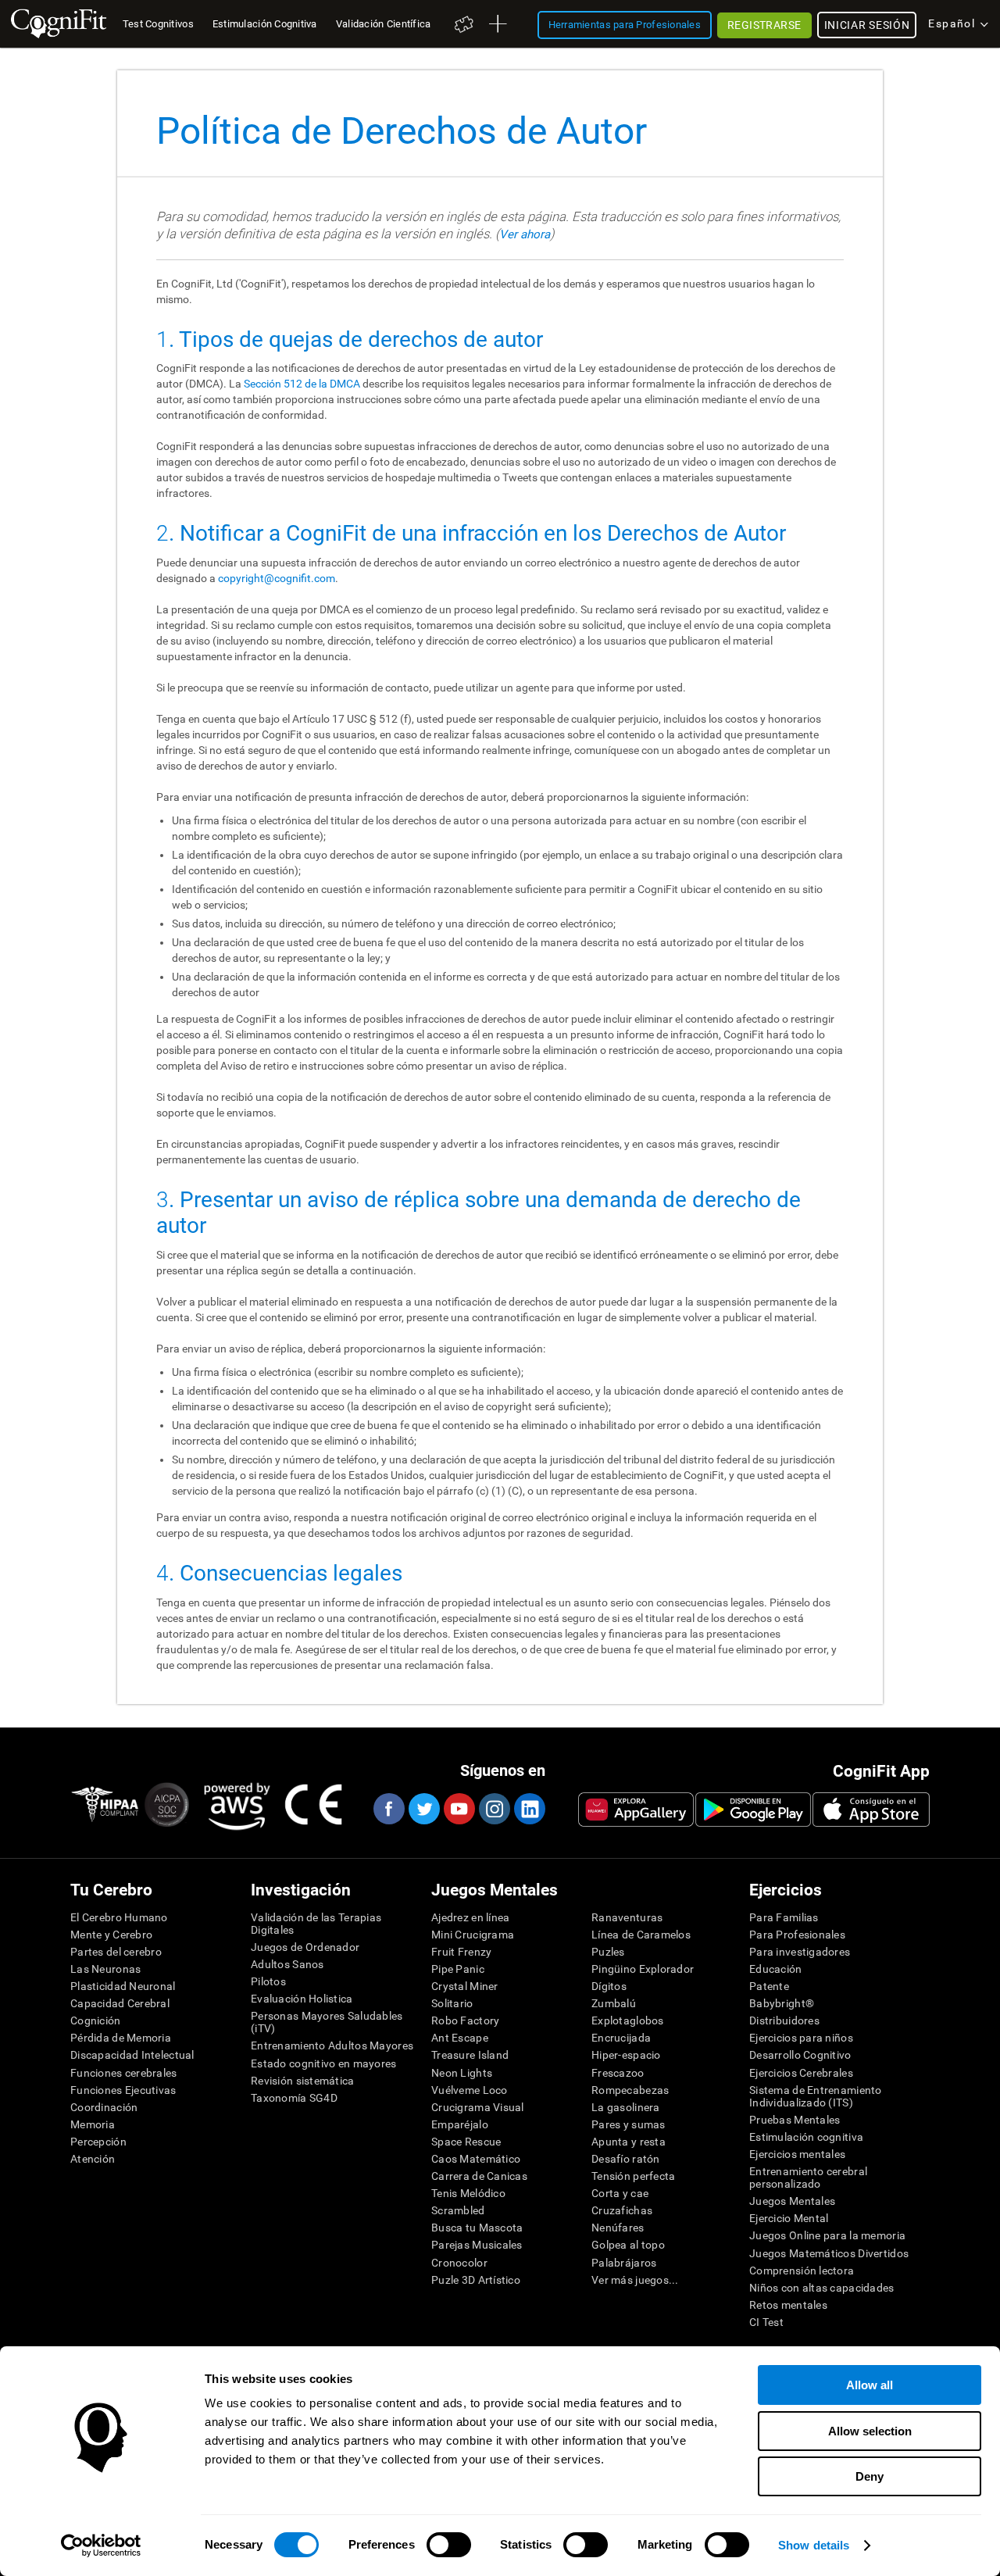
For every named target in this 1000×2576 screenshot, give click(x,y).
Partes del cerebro (116, 1952)
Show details (814, 2545)
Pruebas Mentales (795, 2120)
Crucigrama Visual (478, 2107)
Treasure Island (470, 2055)
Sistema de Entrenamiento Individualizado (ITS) (816, 2096)
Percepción (98, 2142)
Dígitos (609, 1986)
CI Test (766, 2322)
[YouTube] (459, 1809)
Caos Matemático (476, 2159)
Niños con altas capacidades (822, 2288)
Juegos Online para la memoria (827, 2235)
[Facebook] (388, 1809)
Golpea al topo (628, 2245)
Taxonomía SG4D (294, 2098)
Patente (769, 1986)
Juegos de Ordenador (305, 1947)
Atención (93, 2159)
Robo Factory (465, 2020)
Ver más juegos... (635, 2280)
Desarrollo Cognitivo (800, 2055)
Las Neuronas (105, 1969)
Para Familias (784, 1917)
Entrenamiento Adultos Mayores (332, 2045)
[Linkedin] (529, 1809)
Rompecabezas (630, 2090)
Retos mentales (788, 2305)
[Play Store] (753, 1810)
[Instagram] (494, 1809)
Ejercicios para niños (801, 2038)
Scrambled (458, 2210)
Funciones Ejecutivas (123, 2090)
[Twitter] (423, 1809)
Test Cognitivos (158, 24)
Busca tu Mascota (477, 2228)
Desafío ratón (626, 2159)
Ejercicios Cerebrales (801, 2073)
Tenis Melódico (468, 2193)
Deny (870, 2476)
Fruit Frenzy (461, 1952)
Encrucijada (621, 2038)
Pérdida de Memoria (121, 2038)
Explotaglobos (628, 2020)
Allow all (870, 2385)
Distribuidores (784, 2020)
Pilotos (268, 1981)
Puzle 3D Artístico (476, 2280)
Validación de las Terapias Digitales (316, 1924)
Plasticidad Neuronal (123, 1986)
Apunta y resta (629, 2142)
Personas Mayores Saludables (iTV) (327, 2022)
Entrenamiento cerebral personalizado (808, 2178)
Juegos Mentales (792, 2201)
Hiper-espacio (626, 2055)
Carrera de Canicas (479, 2176)
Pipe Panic (458, 1969)
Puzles (608, 1952)
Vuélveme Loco (470, 2090)
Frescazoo (618, 2073)
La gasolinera (626, 2107)
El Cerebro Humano (119, 1917)
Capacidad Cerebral (120, 2003)
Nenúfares (618, 2228)
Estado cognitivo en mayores (324, 2063)
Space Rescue (466, 2142)
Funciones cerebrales (124, 2073)
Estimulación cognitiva (806, 2137)
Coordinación (104, 2107)
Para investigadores (800, 1952)
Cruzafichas (622, 2210)
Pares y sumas (629, 2124)
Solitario (452, 2003)
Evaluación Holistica (302, 1999)
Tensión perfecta (633, 2176)
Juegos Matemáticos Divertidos (829, 2253)
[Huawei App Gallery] (636, 1810)
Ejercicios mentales (797, 2154)
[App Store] (871, 1810)
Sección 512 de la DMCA (302, 384)
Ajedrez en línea (470, 1917)
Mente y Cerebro (111, 1935)
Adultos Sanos (287, 1964)
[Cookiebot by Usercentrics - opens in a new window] (101, 2546)
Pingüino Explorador (643, 1969)
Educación (776, 1969)
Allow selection (870, 2431)
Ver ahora (525, 234)
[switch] (449, 2545)
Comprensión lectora (802, 2271)
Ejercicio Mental (789, 2218)
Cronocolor (459, 2263)
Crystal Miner (465, 1986)
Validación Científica (384, 24)
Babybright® (782, 2003)
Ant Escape (460, 2038)
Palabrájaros (624, 2263)
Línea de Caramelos (641, 1935)
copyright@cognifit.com (277, 578)
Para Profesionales (797, 1935)
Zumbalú (614, 2003)
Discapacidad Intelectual (132, 2055)
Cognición (96, 2020)
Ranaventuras (627, 1917)
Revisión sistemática (303, 2081)
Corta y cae (620, 2193)
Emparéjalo (460, 2124)
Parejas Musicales (477, 2245)
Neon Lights (462, 2073)
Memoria (93, 2124)
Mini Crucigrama (473, 1935)
